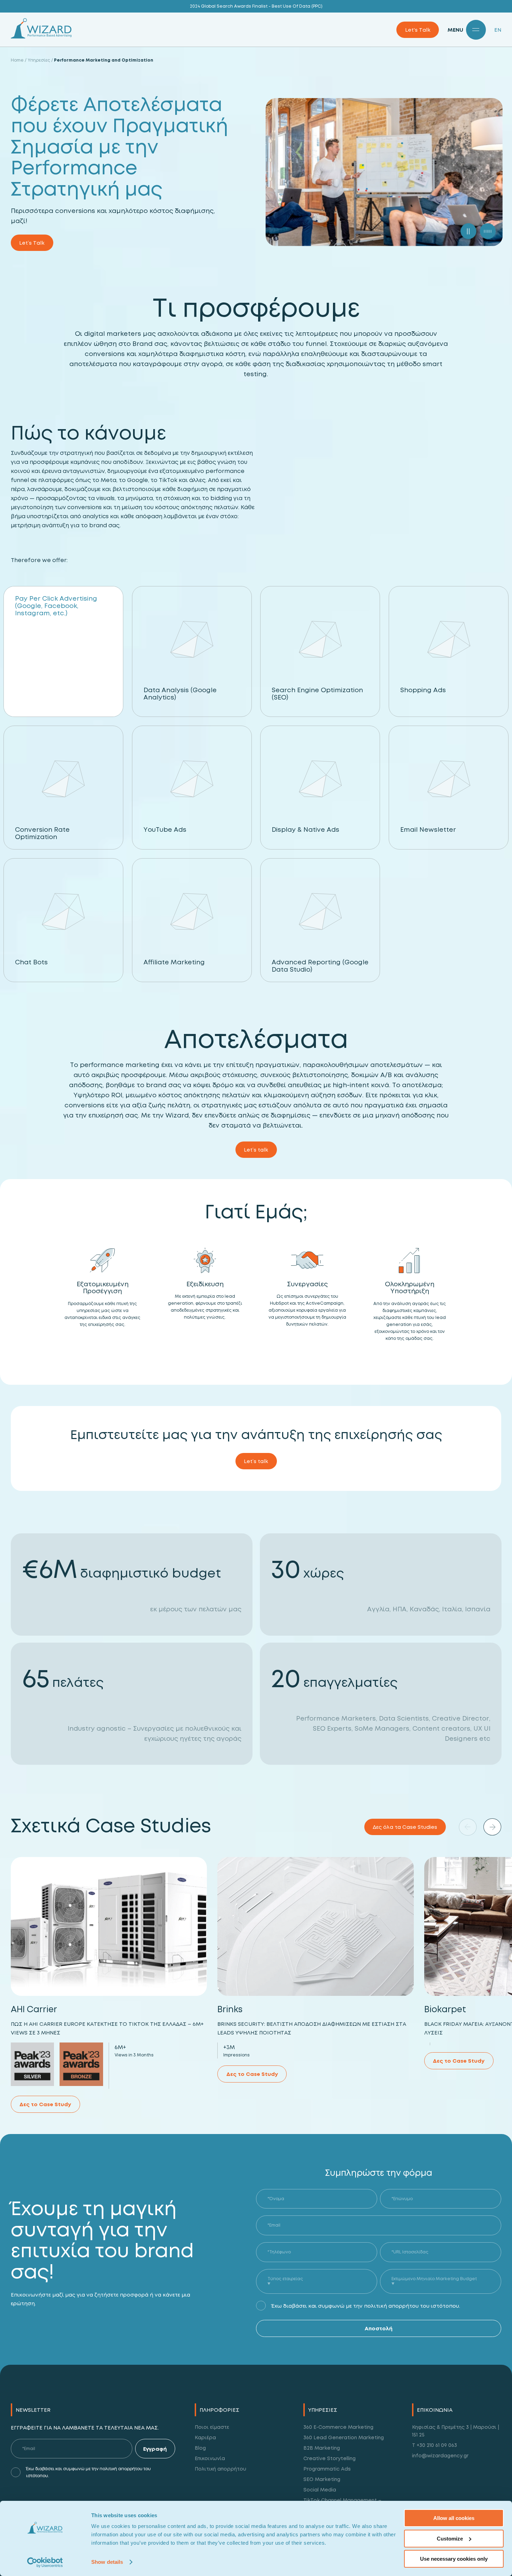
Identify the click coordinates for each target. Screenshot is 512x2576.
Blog (200, 2448)
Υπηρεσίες (39, 60)
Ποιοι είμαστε (212, 2427)
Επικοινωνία (210, 2458)
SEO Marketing (322, 2479)
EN (498, 30)
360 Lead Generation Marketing (344, 2437)
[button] (492, 1827)
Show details (107, 2562)
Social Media (320, 2490)
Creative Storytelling (329, 2458)
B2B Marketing (322, 2448)
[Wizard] (41, 37)
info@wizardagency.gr (440, 2455)
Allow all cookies (454, 2518)
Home (17, 60)
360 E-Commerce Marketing (338, 2427)
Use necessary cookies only (454, 2559)
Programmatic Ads (327, 2469)
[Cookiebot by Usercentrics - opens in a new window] (45, 2562)
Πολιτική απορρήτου (220, 2469)
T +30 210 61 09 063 (435, 2445)
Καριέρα (205, 2437)
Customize (450, 2539)
